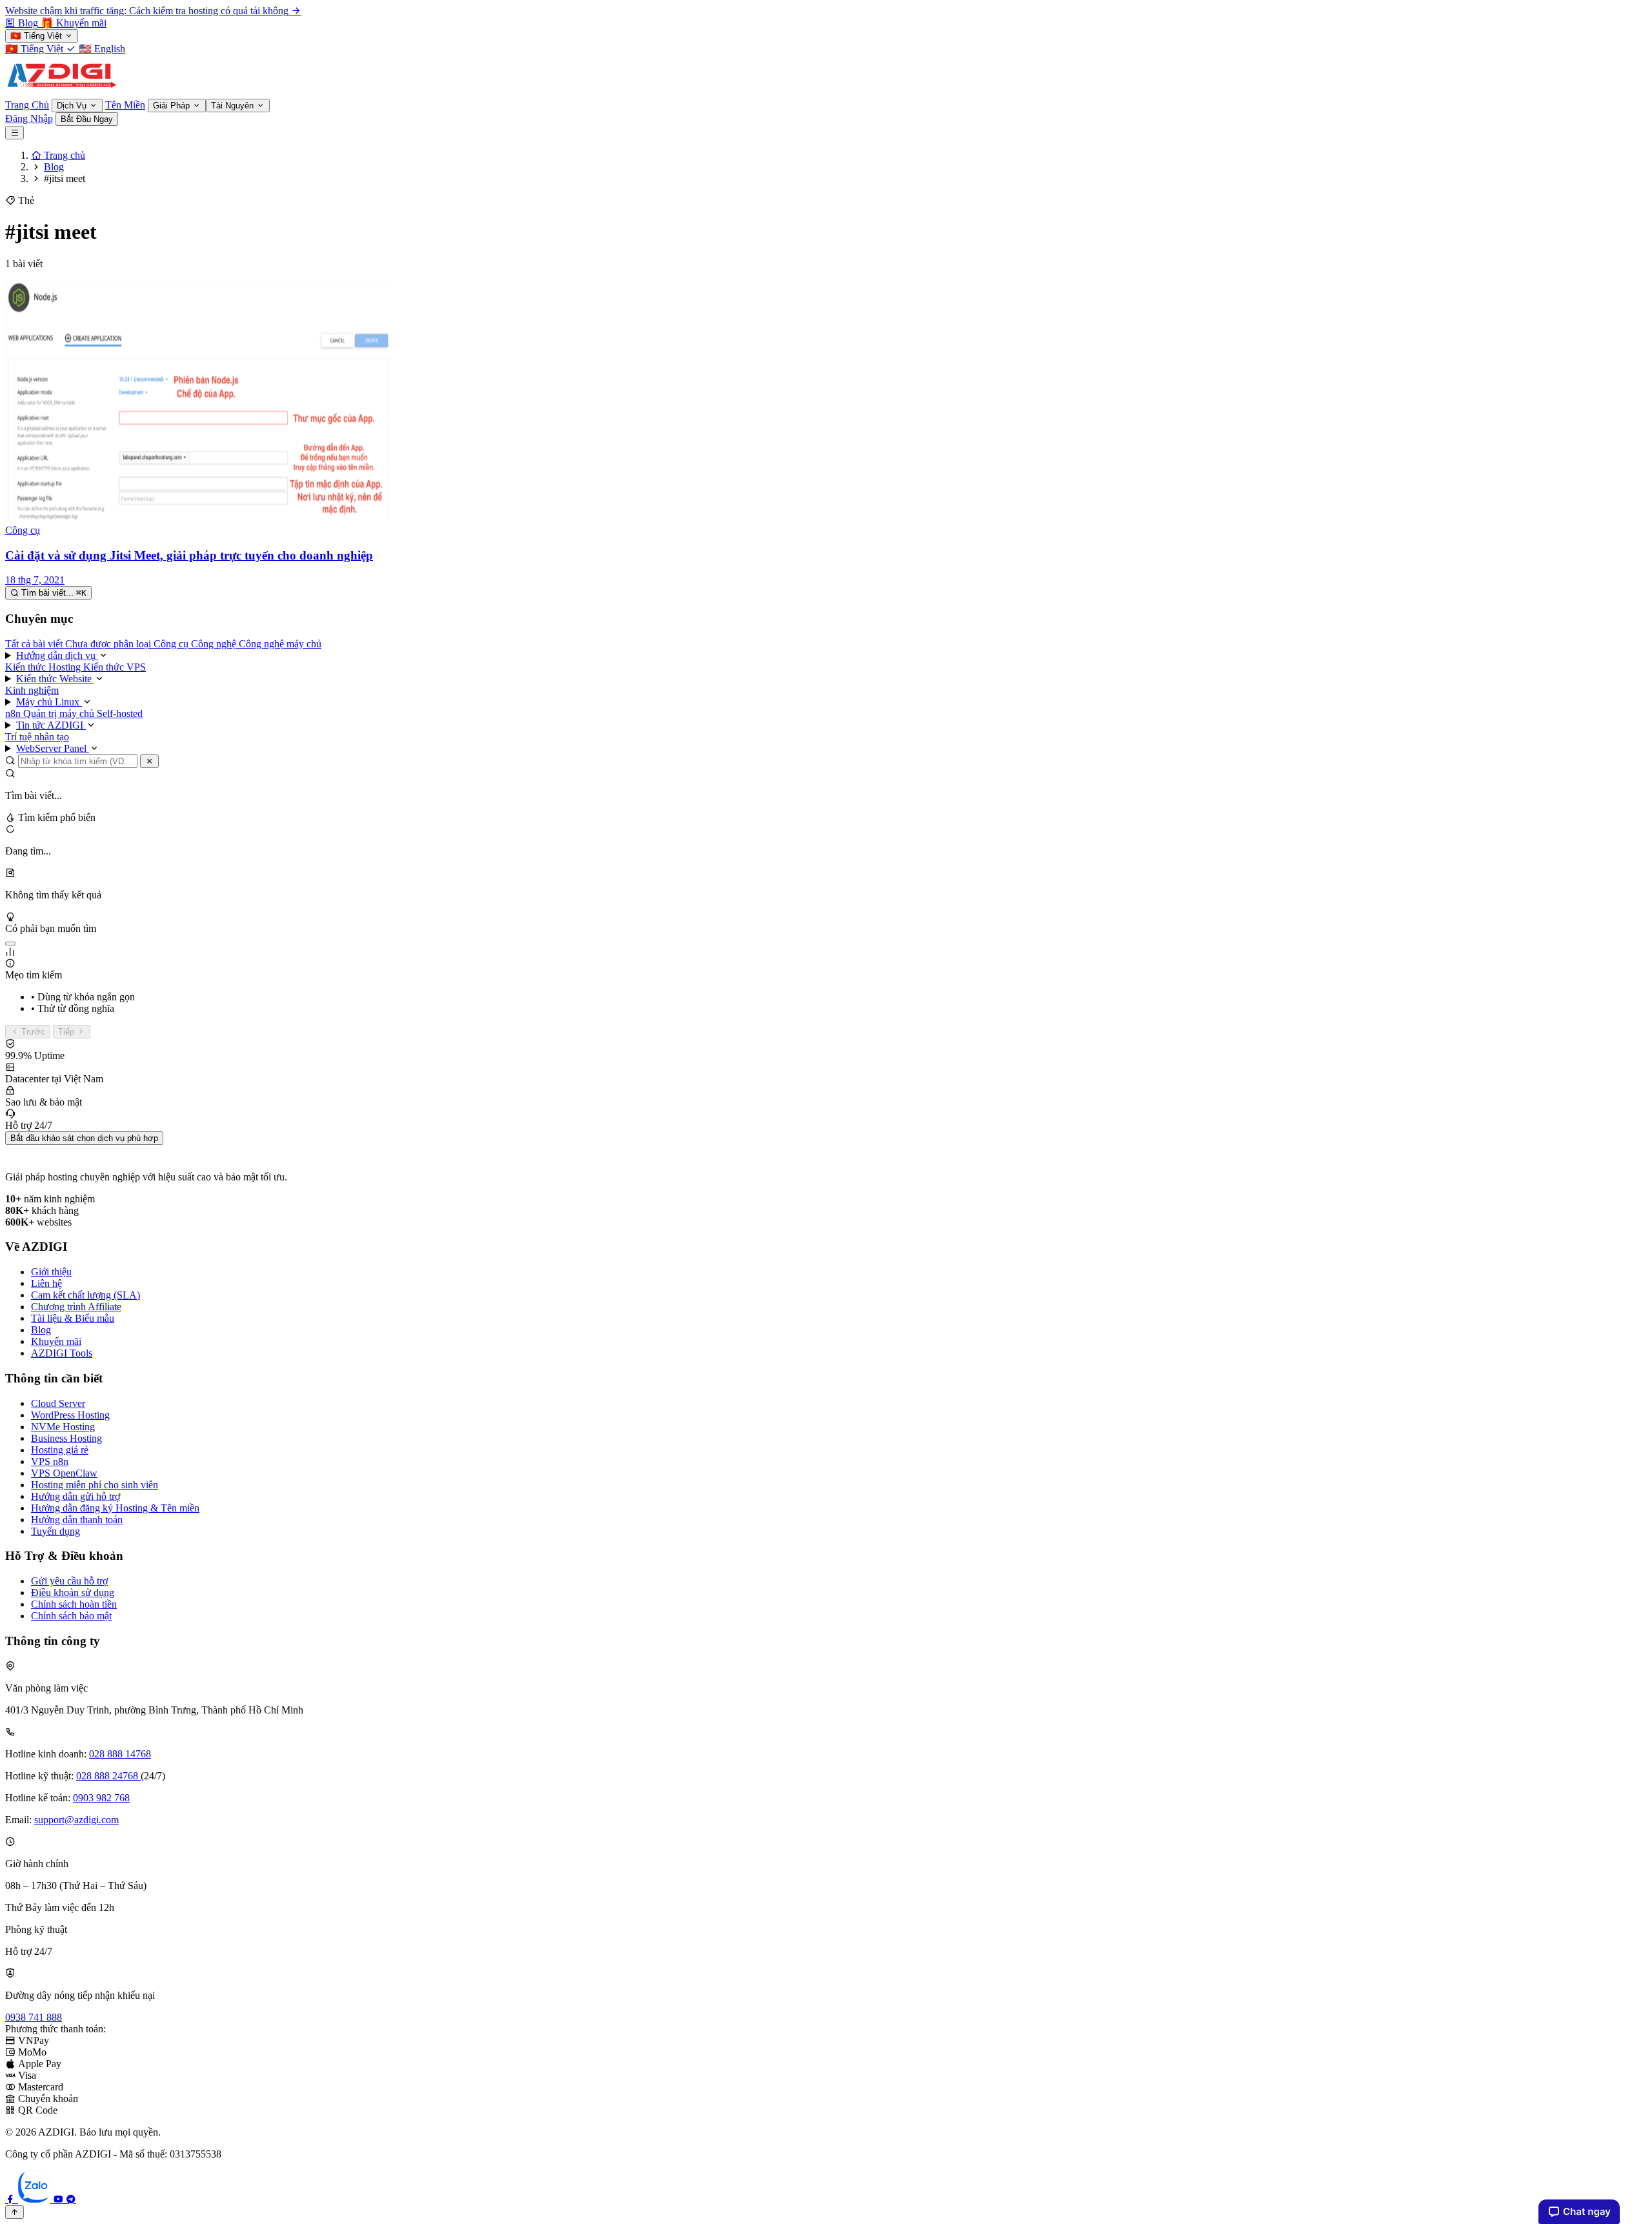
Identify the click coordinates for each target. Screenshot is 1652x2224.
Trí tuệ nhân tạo (37, 737)
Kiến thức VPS (115, 667)
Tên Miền (125, 105)
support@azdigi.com (76, 1820)
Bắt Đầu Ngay (87, 119)
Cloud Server (58, 1403)
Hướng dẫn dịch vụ (57, 655)
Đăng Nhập (29, 118)
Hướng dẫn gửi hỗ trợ (76, 1496)
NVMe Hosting (63, 1427)
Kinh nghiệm (32, 690)
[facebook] (12, 2199)
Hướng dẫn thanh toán (77, 1520)
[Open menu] (15, 133)
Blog (41, 1330)
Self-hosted (120, 713)
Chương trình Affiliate (76, 1307)
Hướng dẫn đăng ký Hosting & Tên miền (115, 1508)
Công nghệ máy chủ (280, 644)
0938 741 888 (34, 2017)
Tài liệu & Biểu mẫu (73, 1318)
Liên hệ (46, 1283)
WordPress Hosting (70, 1415)
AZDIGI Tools (62, 1353)
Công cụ (172, 644)
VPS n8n (50, 1461)
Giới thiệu (51, 1272)
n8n (14, 713)
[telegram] (71, 2199)
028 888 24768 (108, 1776)
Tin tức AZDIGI (51, 725)
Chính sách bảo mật (71, 1616)
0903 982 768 (101, 1798)
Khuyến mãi (56, 1341)
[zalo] (35, 2199)
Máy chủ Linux (49, 702)
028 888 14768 (120, 1754)
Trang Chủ (27, 105)
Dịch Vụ (73, 106)
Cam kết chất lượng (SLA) (86, 1295)
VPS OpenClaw (64, 1473)
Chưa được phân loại (109, 644)
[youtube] (59, 2199)
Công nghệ (215, 644)
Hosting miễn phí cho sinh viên (95, 1485)
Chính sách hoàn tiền (74, 1604)
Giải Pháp (173, 106)
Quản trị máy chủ (60, 713)
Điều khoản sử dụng (73, 1592)
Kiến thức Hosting (44, 667)
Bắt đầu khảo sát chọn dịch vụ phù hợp (84, 1138)
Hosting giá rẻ (60, 1450)
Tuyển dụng (55, 1531)
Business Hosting (66, 1438)
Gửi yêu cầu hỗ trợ (69, 1581)
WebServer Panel (53, 748)
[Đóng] (149, 761)
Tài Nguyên (234, 106)
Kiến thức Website (55, 679)
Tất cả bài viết (35, 644)
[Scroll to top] (15, 2212)
